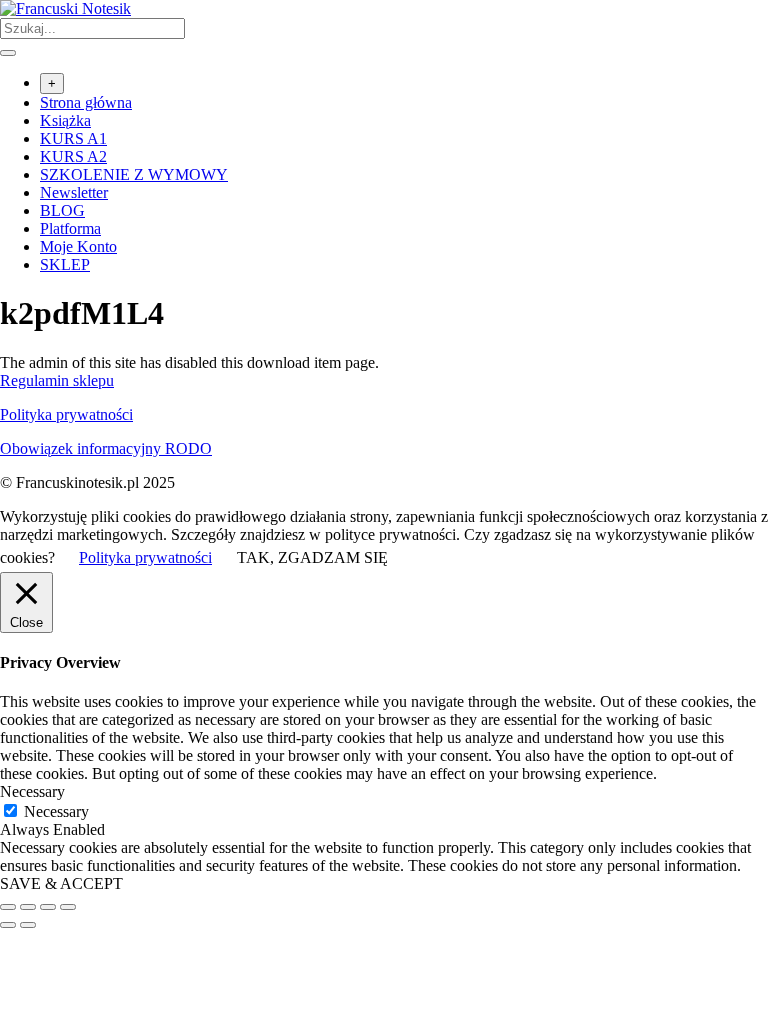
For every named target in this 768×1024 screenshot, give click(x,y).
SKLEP (65, 264)
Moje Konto (78, 246)
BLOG (62, 210)
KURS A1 (73, 138)
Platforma (70, 228)
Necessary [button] (32, 791)
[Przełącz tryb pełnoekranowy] (28, 907)
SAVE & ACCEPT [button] (61, 883)
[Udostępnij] (48, 907)
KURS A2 (73, 156)
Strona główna (86, 102)
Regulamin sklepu (57, 380)
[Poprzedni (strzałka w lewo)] (8, 925)
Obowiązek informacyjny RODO (106, 448)
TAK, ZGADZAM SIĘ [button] (312, 557)
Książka (65, 120)
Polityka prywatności (66, 414)
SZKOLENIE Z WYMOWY (134, 174)
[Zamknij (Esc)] (68, 907)
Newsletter (74, 192)
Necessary (56, 811)
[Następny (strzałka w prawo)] (28, 925)
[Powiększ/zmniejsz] (8, 907)
